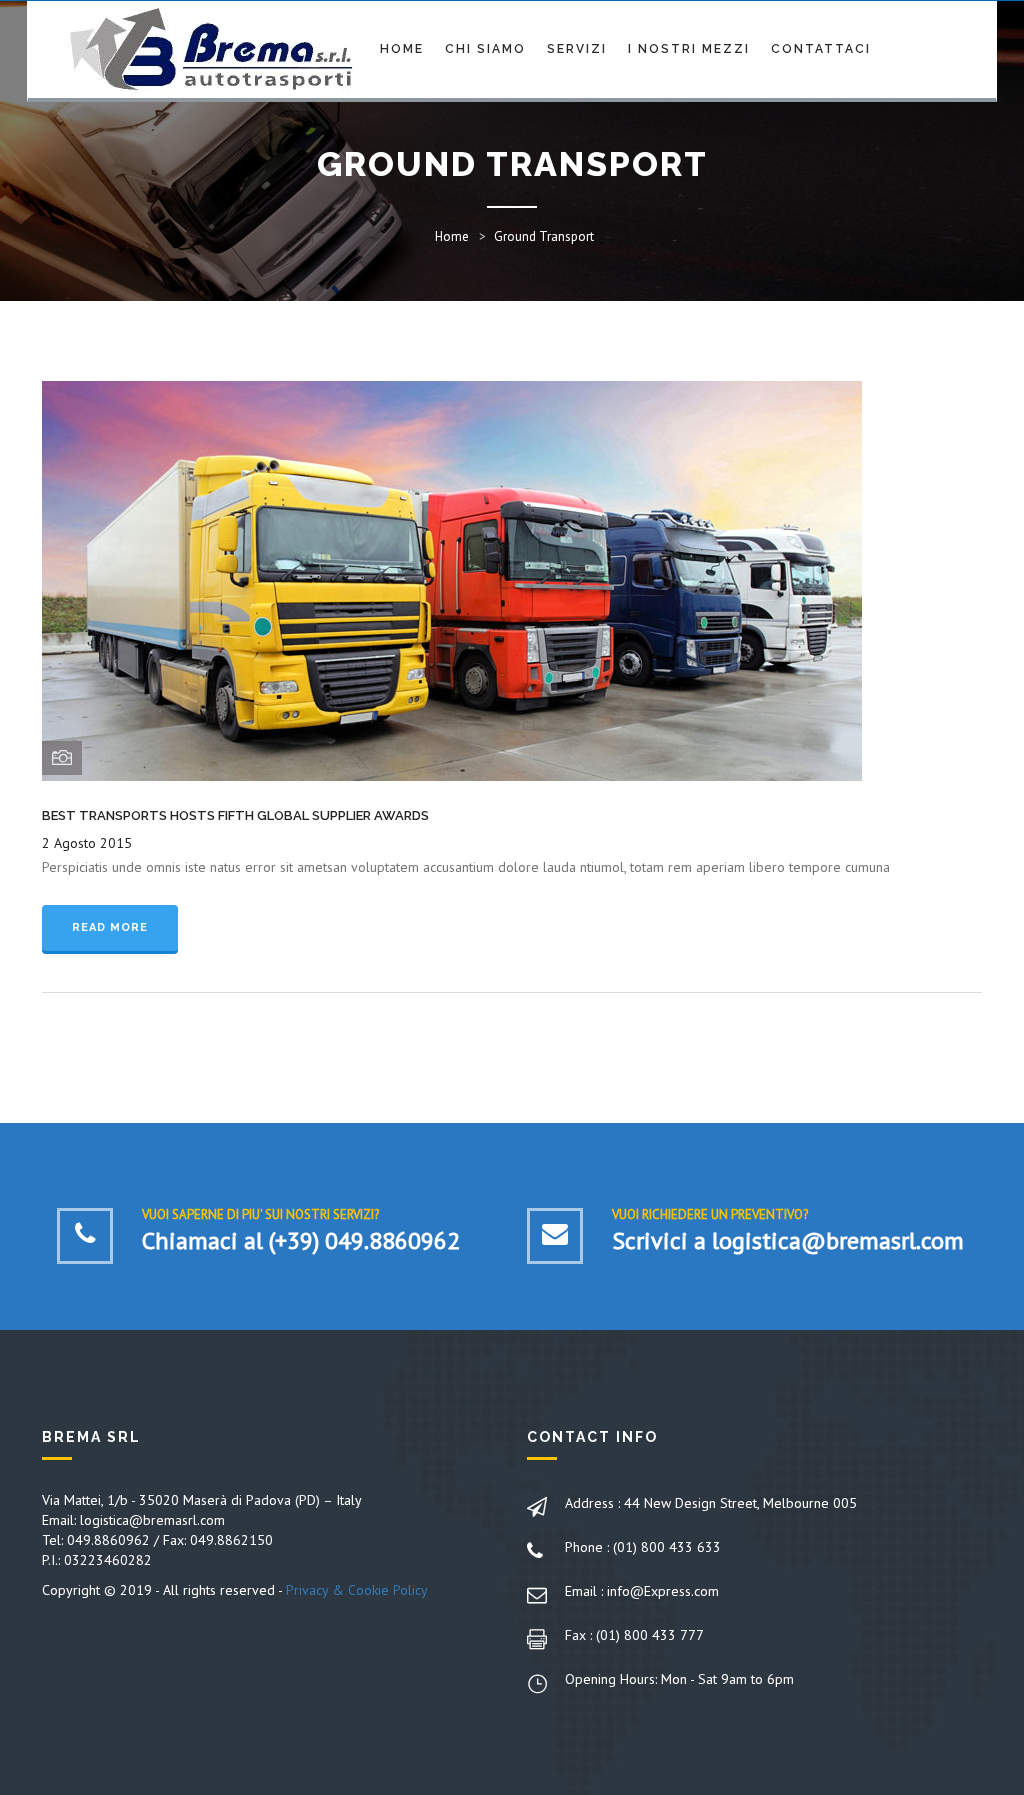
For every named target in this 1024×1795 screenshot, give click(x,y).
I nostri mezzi (689, 49)
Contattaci (821, 49)
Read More (110, 927)
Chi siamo (485, 49)
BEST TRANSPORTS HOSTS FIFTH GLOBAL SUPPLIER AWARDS (235, 815)
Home (402, 49)
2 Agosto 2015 (87, 843)
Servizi (577, 49)
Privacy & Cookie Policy (357, 1590)
